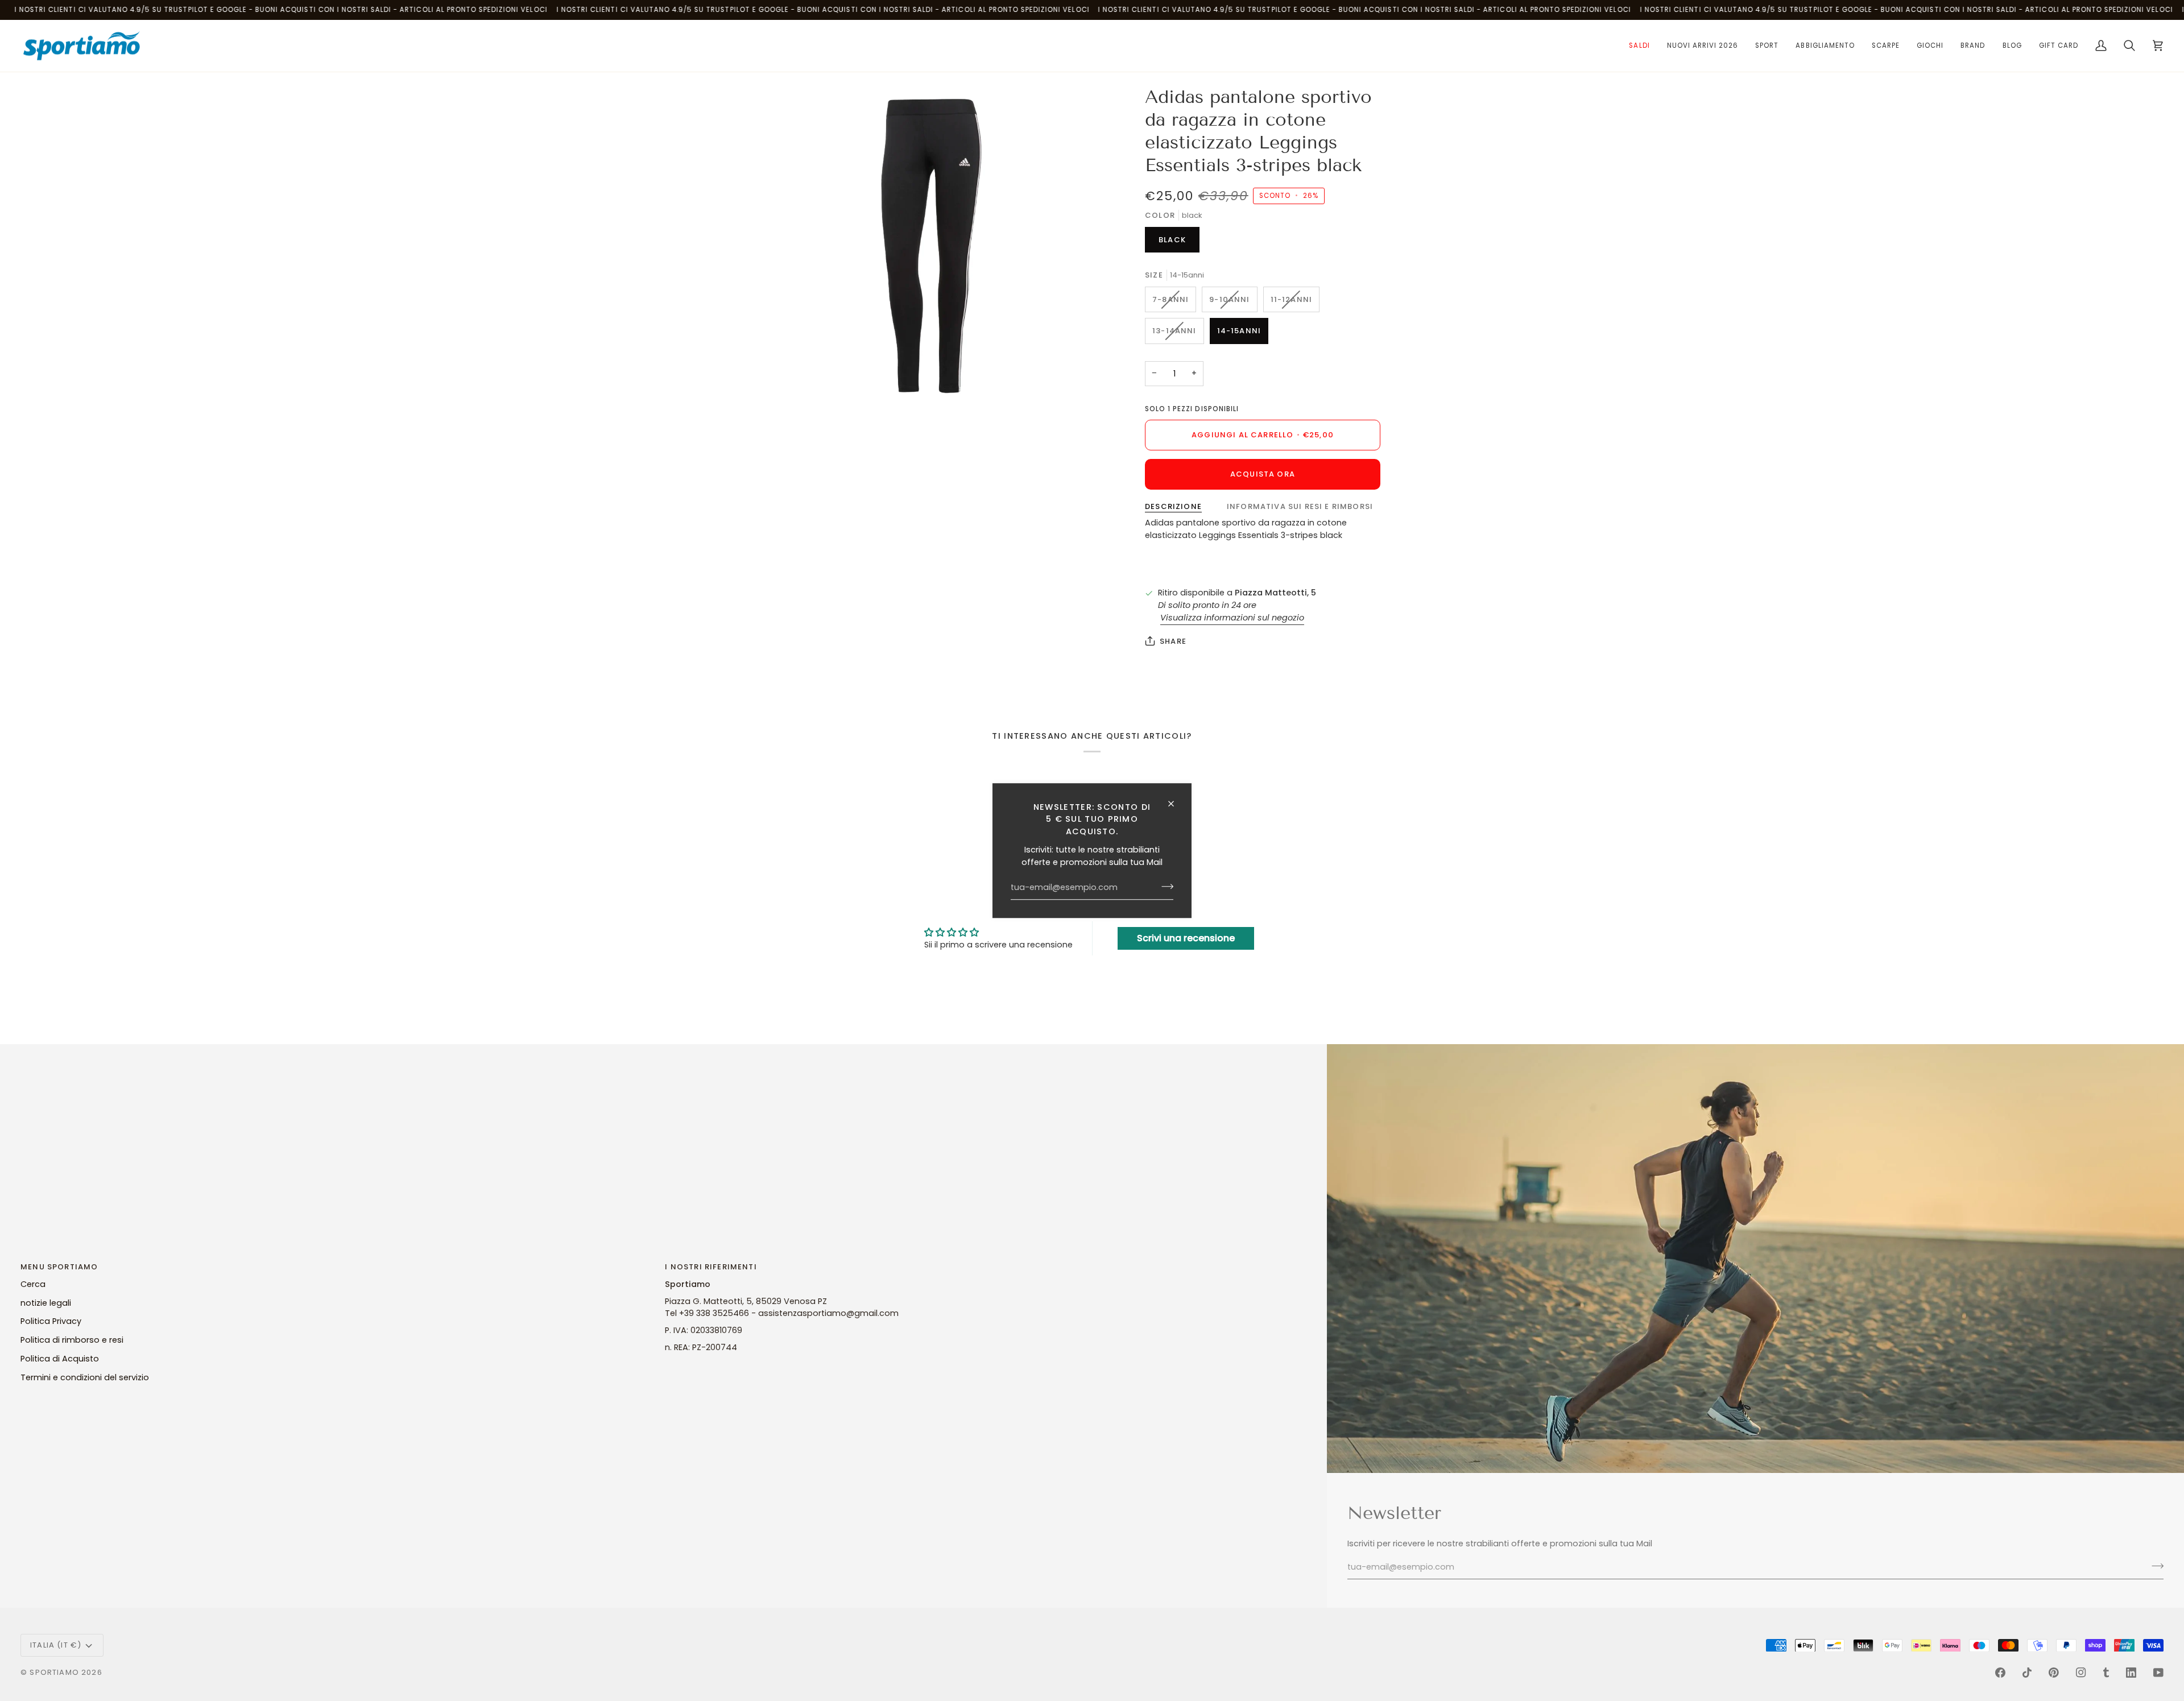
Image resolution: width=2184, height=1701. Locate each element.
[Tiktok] (2027, 1673)
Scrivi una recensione (1186, 938)
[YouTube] (2158, 1673)
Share (1173, 641)
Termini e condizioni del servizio (85, 1377)
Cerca (33, 1284)
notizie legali (46, 1303)
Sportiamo (54, 1672)
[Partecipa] (1164, 887)
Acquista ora (1263, 474)
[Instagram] (2081, 1673)
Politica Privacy (51, 1321)
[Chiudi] (1176, 804)
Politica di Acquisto (60, 1359)
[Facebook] (2000, 1673)
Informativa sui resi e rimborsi (1300, 506)
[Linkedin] (2131, 1673)
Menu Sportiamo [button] (59, 1267)
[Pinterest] (2054, 1673)
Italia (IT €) (56, 1645)
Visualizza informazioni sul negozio (1232, 618)
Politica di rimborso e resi (72, 1340)
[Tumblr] (2106, 1673)
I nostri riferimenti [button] (711, 1267)
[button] (1639, 46)
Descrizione (1173, 506)
